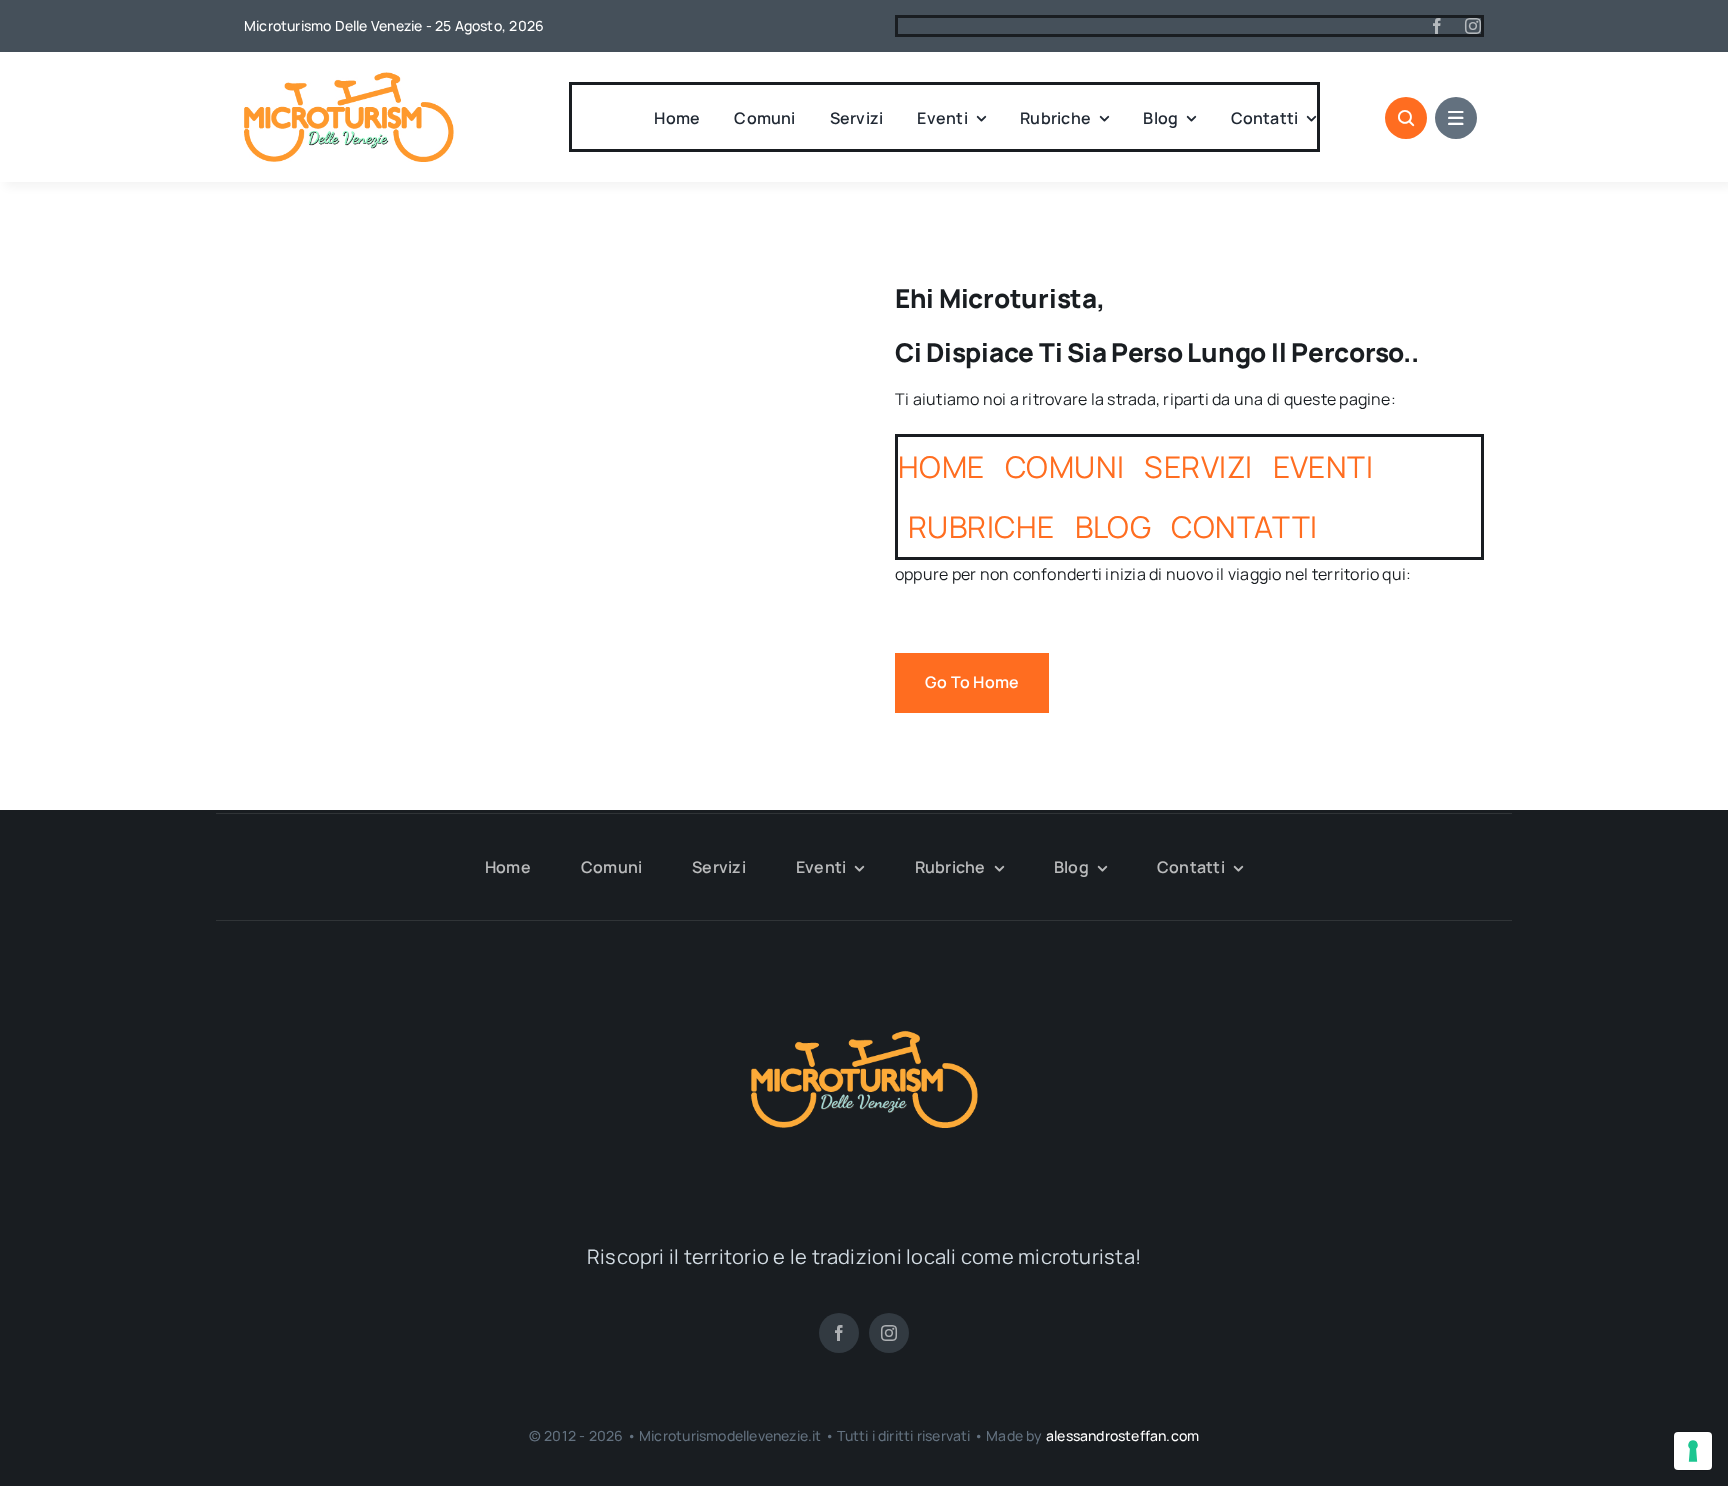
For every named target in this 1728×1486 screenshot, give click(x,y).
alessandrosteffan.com (1122, 1435)
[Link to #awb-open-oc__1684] (1456, 118)
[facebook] (1437, 26)
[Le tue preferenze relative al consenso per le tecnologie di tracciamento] (1693, 1451)
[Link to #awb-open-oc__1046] (1406, 118)
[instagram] (1473, 26)
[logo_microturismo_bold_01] (349, 80)
